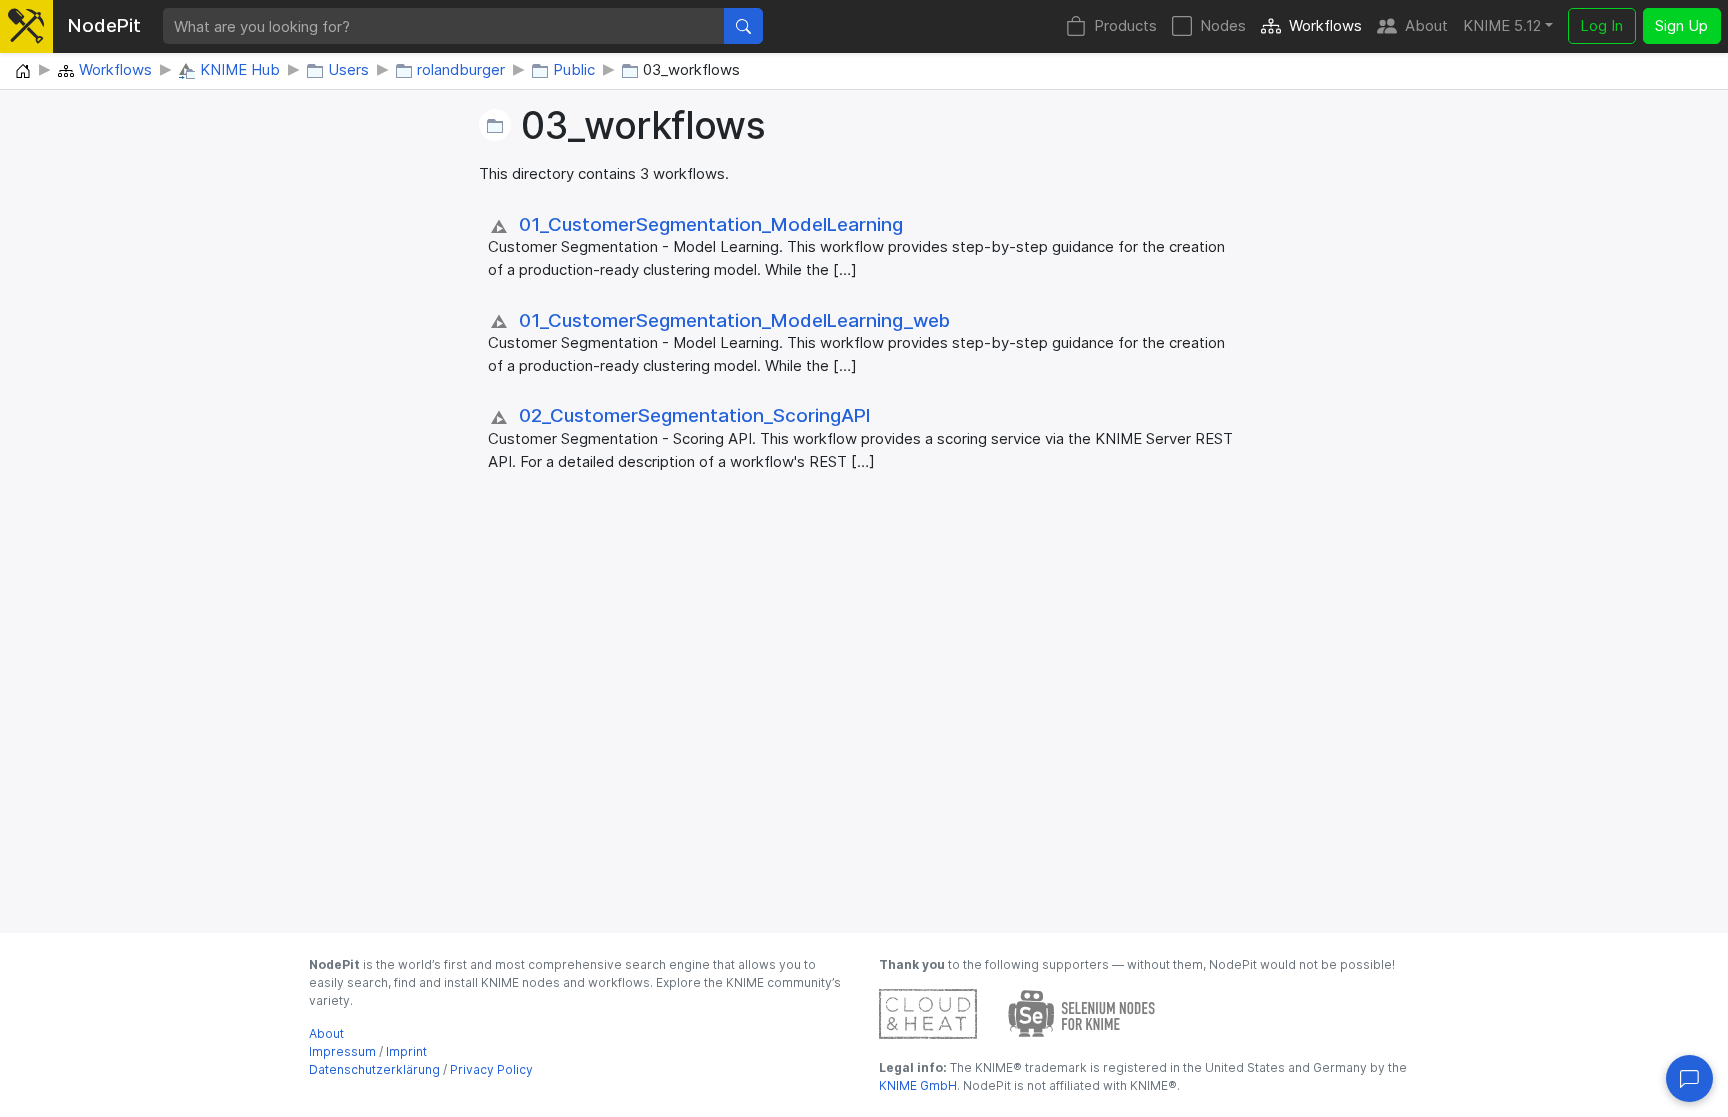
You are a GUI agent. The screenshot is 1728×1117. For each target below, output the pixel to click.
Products (1125, 25)
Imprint (406, 1051)
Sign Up (1681, 25)
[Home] (23, 72)
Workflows (1325, 25)
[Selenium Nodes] (1082, 1012)
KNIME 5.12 (1502, 25)
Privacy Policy (491, 1069)
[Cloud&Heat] (928, 1012)
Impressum (342, 1051)
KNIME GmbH (918, 1085)
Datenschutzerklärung (374, 1069)
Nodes (1223, 25)
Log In (1601, 25)
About (1426, 25)
